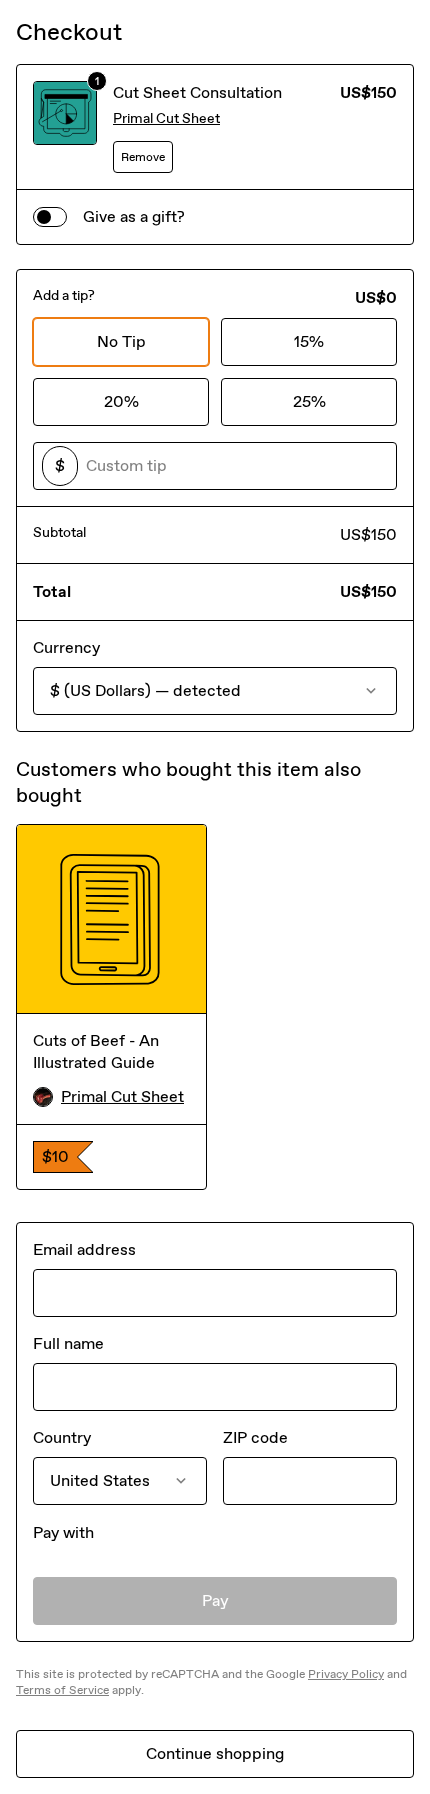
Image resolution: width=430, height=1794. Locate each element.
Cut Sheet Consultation (197, 92)
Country (62, 1437)
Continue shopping (215, 1753)
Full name (68, 1343)
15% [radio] (309, 341)
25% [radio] (309, 401)
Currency (66, 647)
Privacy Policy (346, 1674)
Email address (84, 1249)
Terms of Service (62, 1690)
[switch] (50, 217)
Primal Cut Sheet (166, 118)
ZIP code (255, 1437)
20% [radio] (121, 401)
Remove (143, 157)
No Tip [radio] (121, 341)
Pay (215, 1600)
